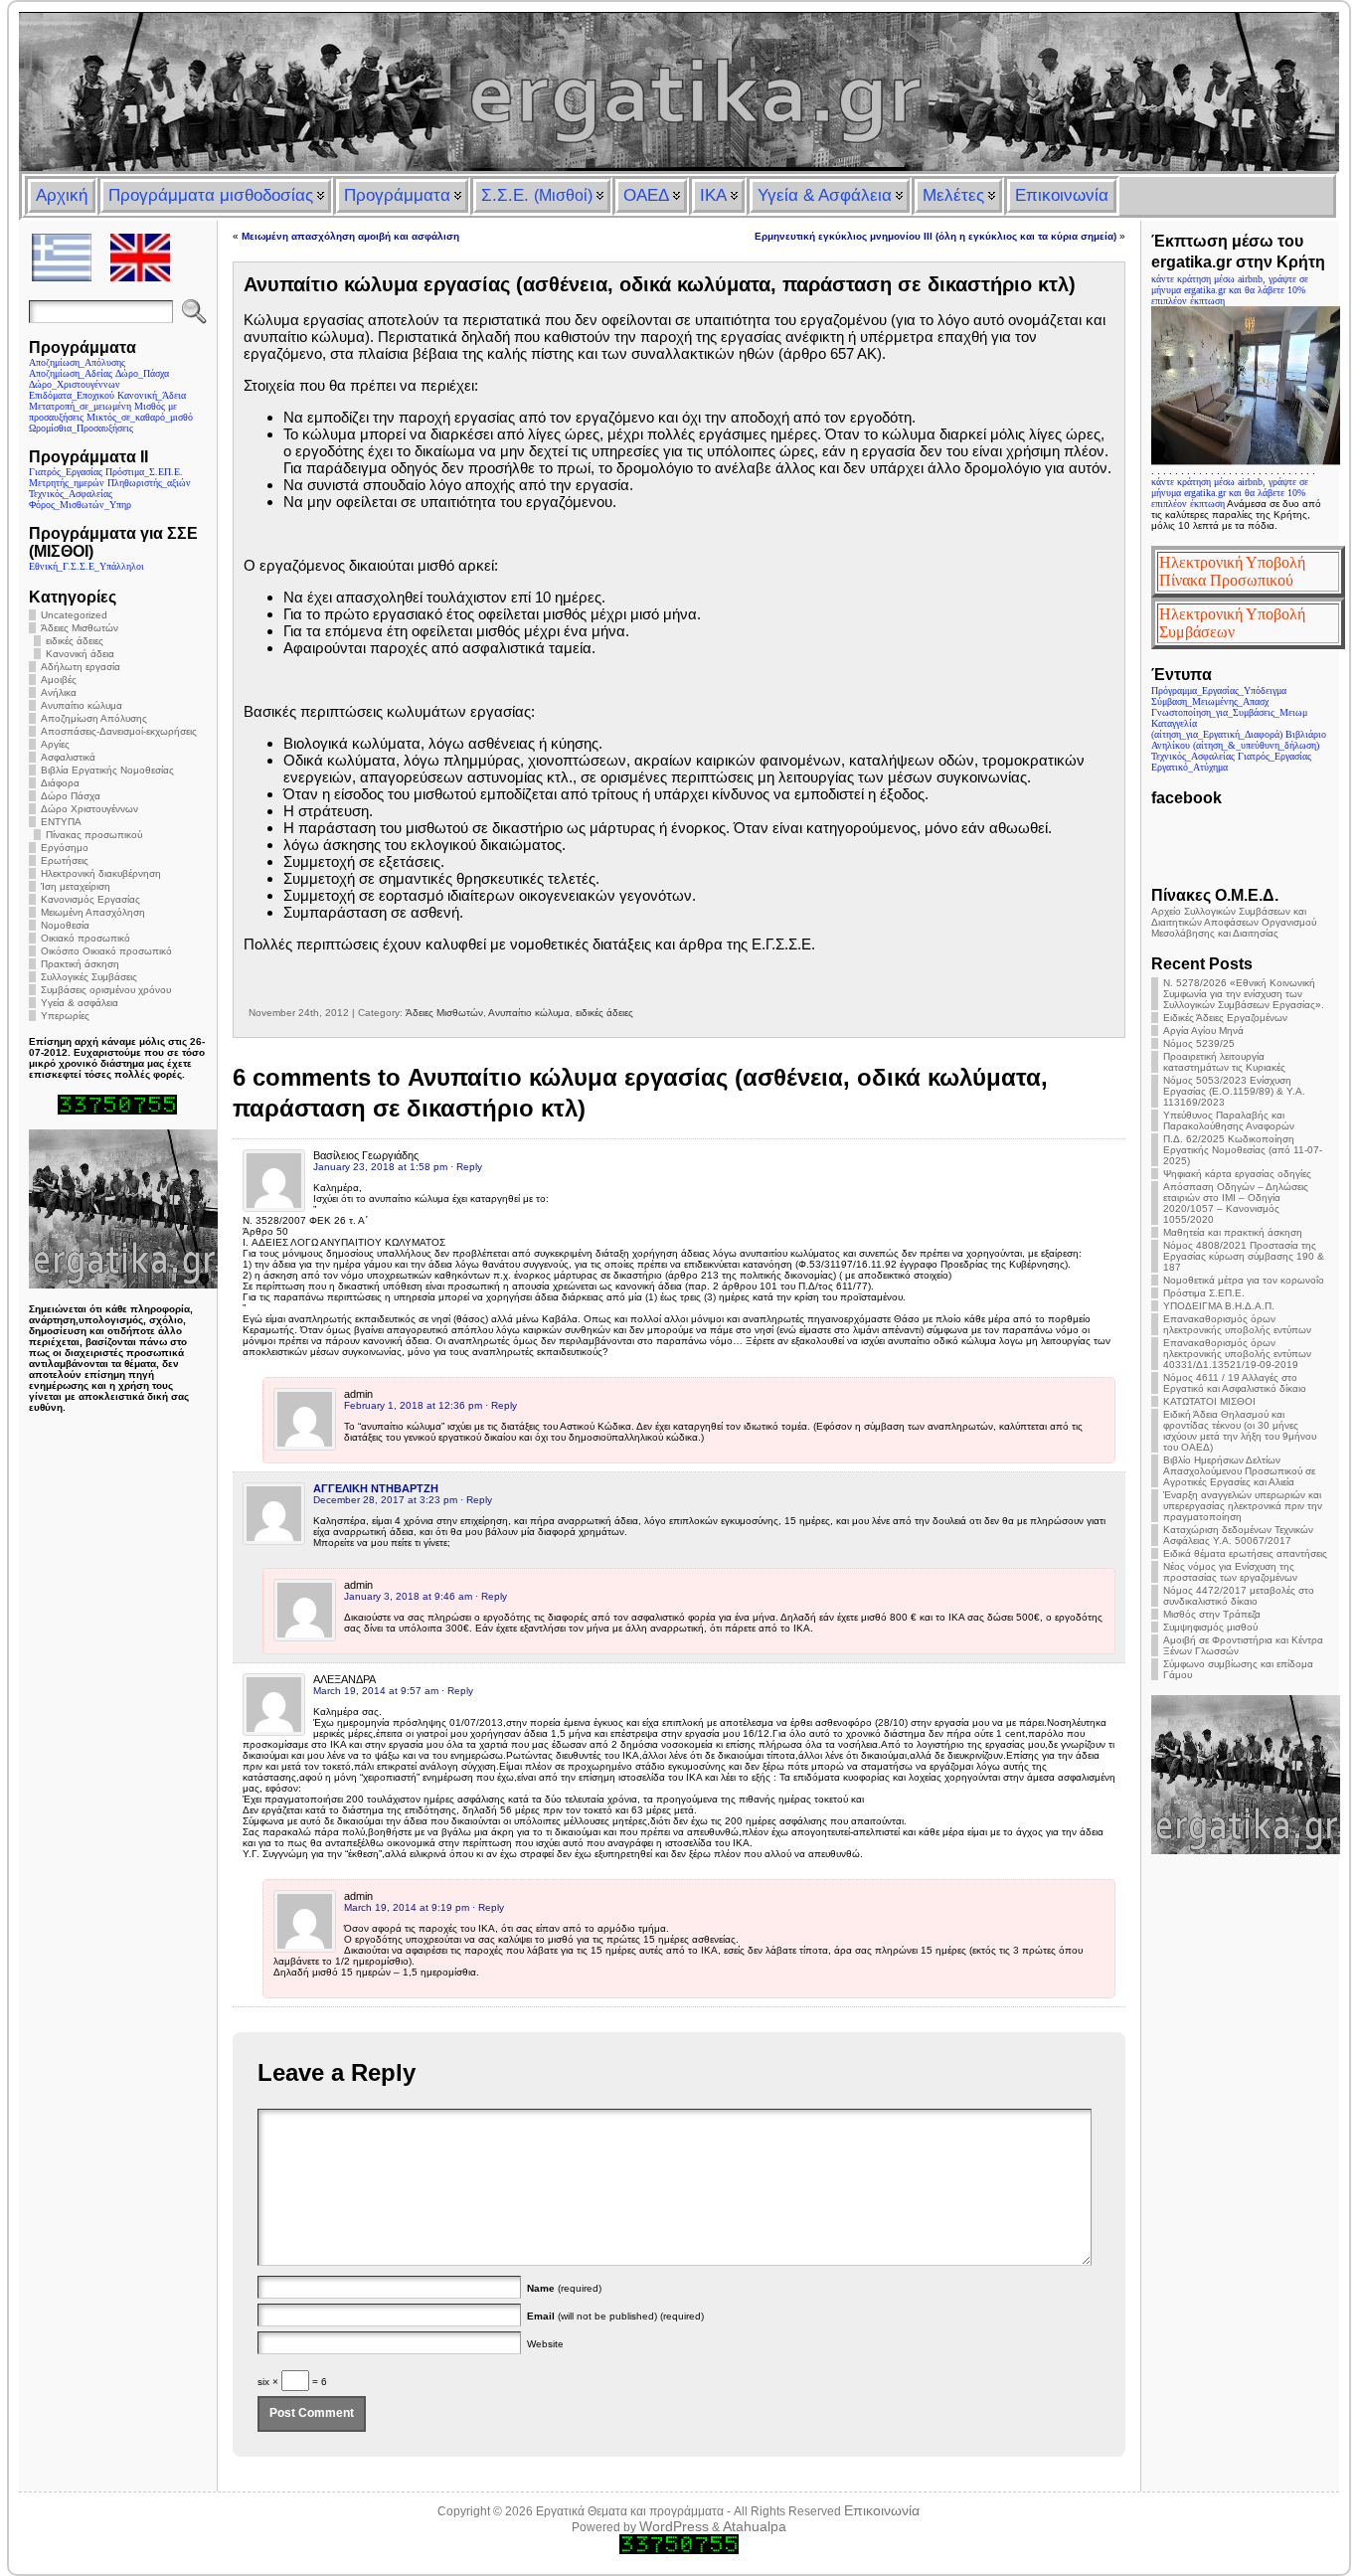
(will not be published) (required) (615, 2316)
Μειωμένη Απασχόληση (93, 912)
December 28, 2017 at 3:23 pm (385, 1500)
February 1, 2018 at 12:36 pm (413, 1405)
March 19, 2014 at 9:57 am (376, 1691)
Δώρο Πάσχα (71, 796)
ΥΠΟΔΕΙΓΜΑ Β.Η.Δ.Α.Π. (1219, 1306)
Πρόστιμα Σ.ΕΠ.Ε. (1204, 1293)
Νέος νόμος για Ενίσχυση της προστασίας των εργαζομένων (1230, 1572)
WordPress (674, 2526)
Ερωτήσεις (65, 860)
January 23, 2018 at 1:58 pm (380, 1167)
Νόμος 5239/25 (1199, 1043)
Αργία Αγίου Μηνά (1203, 1030)
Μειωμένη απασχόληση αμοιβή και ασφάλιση (350, 236)
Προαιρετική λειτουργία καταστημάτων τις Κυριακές (1224, 1062)
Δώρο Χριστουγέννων (89, 809)
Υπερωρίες (65, 1016)
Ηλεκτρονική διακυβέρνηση (101, 873)
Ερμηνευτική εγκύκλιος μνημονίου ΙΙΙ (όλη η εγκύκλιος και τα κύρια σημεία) (935, 236)
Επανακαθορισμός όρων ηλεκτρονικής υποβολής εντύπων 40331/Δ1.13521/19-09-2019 (1237, 1354)
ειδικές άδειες (75, 641)
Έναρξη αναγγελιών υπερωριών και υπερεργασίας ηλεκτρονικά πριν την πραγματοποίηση (1243, 1506)
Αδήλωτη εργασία (81, 667)
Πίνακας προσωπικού (94, 835)
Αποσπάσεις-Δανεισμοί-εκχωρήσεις (119, 731)
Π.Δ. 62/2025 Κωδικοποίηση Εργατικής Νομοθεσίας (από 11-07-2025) (1243, 1150)
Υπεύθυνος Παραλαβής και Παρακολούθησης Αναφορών (1229, 1120)
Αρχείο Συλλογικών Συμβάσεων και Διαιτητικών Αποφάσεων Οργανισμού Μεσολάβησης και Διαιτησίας (1234, 922)
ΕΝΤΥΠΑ (61, 822)
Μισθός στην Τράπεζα (1212, 1614)
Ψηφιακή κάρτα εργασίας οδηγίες (1237, 1174)
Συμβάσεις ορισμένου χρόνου (106, 990)
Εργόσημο (65, 848)
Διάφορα (60, 783)
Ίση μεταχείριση (76, 886)
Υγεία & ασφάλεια (80, 1003)
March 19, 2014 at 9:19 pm (407, 1907)
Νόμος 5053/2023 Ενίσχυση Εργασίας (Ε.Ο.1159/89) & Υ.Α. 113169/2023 (1234, 1091)
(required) (564, 2288)
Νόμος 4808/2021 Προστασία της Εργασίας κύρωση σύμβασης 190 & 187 (1244, 1256)
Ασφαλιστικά (68, 757)
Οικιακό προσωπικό (85, 938)
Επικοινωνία (882, 2510)
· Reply (466, 1167)
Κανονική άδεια (80, 654)
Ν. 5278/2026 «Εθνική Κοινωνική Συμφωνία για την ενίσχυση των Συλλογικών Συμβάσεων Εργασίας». (1244, 994)
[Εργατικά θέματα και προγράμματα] (679, 91)
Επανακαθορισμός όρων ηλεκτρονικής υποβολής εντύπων (1237, 1324)
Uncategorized (74, 615)
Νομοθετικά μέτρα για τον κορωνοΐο (1244, 1280)
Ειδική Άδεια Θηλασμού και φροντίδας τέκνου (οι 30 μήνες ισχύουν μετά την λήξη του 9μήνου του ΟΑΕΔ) (1240, 1431)
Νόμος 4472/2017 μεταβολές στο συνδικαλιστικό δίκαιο (1239, 1596)
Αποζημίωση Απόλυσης (94, 718)
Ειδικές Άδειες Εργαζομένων (1225, 1018)
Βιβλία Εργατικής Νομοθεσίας (107, 770)
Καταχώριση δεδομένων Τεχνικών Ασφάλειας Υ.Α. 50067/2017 (1238, 1535)
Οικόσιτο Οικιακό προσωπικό (106, 951)
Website (545, 2344)
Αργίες (55, 744)
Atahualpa (755, 2526)
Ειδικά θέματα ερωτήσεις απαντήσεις (1245, 1553)
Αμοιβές (59, 680)
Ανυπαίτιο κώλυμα (82, 705)
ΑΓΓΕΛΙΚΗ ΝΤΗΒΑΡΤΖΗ (376, 1488)
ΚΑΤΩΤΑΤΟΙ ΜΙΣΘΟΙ (1209, 1401)
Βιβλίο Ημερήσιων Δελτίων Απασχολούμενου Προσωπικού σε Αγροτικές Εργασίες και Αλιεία (1239, 1471)
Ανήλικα (59, 692)
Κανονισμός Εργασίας (90, 899)
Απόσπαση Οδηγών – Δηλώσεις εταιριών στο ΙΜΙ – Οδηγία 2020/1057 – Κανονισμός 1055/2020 (1236, 1203)
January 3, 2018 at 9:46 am (408, 1596)
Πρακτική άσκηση (80, 964)
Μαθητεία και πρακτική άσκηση (1233, 1232)
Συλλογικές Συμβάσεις (89, 977)
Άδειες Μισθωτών (80, 628)
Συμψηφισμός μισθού (1210, 1627)
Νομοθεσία (65, 925)
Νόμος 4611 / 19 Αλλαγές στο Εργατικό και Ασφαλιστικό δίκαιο (1235, 1383)
